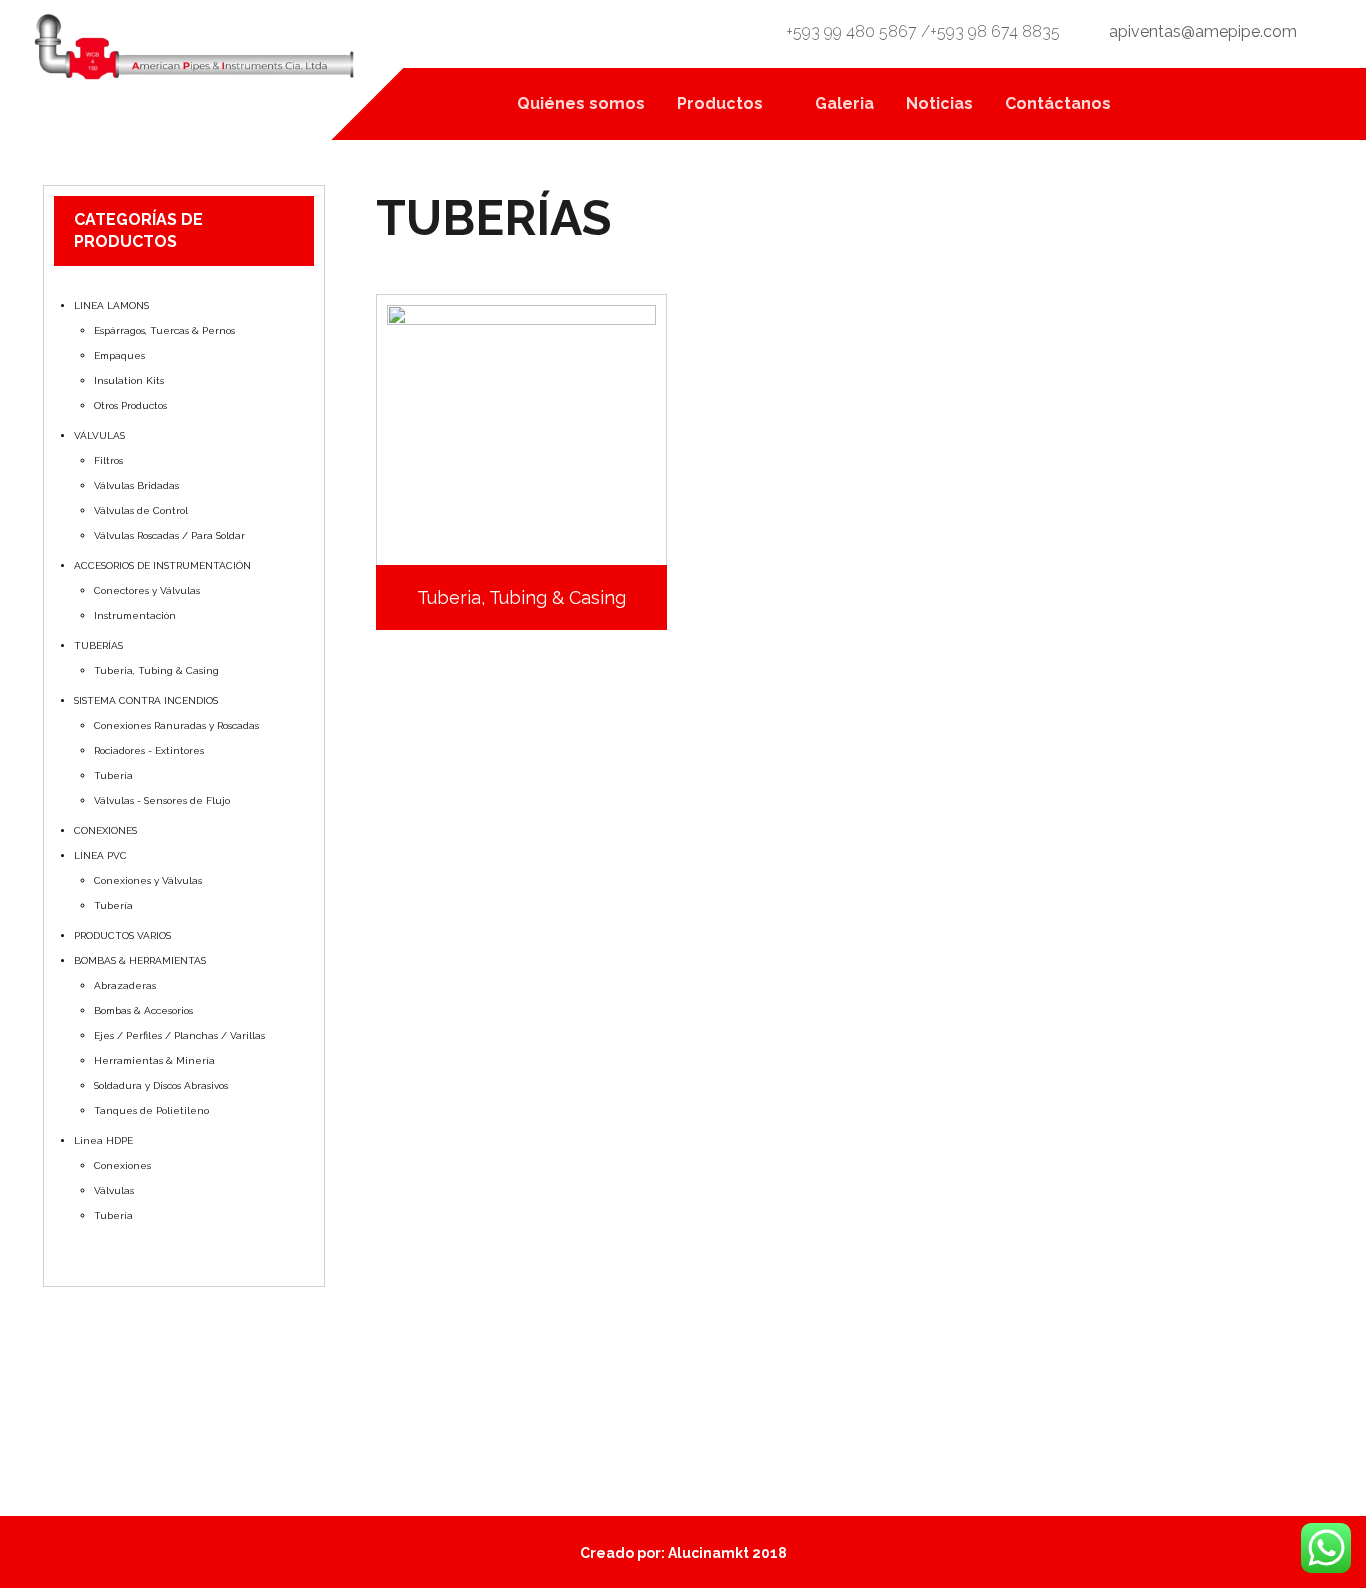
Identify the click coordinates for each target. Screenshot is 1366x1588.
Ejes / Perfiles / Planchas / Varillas (179, 1035)
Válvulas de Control (141, 510)
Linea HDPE (103, 1140)
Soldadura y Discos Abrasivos (161, 1085)
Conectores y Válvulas (147, 590)
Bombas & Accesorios (143, 1010)
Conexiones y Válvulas (148, 880)
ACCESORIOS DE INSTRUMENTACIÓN (162, 565)
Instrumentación (135, 615)
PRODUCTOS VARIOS (122, 935)
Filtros (108, 460)
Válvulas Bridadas (136, 485)
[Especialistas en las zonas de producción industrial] (197, 49)
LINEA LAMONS (111, 305)
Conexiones (122, 1165)
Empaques (119, 355)
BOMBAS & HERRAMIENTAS (140, 960)
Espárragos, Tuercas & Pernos (164, 330)
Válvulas (114, 1190)
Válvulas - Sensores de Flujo (162, 800)
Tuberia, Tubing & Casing (156, 670)
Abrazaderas (125, 985)
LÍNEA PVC (100, 855)
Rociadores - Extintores (149, 750)
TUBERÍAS (98, 645)
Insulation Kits (129, 380)
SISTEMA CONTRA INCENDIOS (146, 700)
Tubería (113, 775)
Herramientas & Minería (154, 1060)
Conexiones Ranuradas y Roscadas (176, 725)
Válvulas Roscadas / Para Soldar (169, 535)
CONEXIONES (105, 830)
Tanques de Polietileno (151, 1110)
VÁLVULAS (99, 435)
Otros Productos (130, 405)
